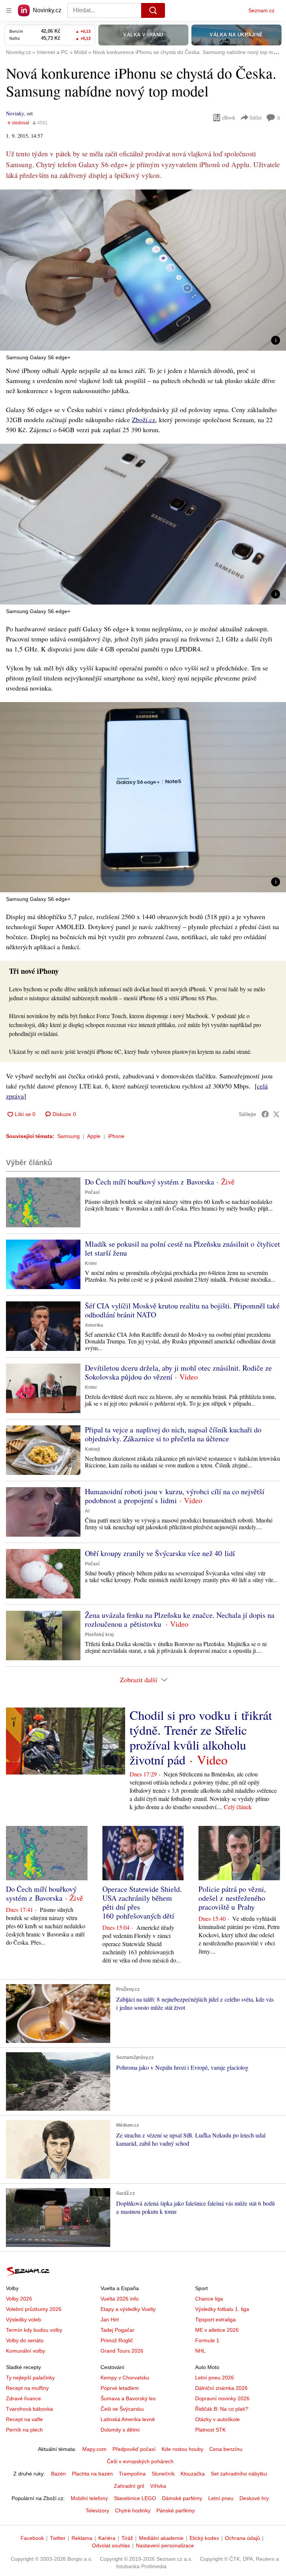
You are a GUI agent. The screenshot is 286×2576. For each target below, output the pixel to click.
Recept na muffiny (27, 2388)
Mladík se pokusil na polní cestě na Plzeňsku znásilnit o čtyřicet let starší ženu (182, 1248)
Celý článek (238, 1807)
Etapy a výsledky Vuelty (128, 2309)
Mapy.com (94, 2449)
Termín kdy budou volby (34, 2330)
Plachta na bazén (92, 2474)
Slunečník (163, 2474)
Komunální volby (26, 2351)
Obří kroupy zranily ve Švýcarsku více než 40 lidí (160, 1553)
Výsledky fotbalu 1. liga (222, 2309)
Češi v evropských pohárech (140, 2461)
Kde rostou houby (182, 2449)
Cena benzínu (226, 2449)
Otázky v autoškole (217, 2419)
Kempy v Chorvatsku (125, 2378)
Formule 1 (207, 2340)
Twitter (58, 2538)
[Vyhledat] (153, 10)
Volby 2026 (19, 2299)
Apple (94, 1136)
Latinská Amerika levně (128, 2419)
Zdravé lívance (23, 2398)
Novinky (15, 113)
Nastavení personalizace (165, 2545)
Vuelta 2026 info (120, 2299)
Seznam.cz (261, 10)
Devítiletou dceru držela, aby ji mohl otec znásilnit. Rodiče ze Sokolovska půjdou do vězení (178, 1372)
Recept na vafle (24, 2419)
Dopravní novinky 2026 (222, 2398)
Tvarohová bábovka (29, 2409)
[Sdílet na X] (276, 1114)
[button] (143, 270)
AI (87, 1511)
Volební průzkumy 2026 (34, 2309)
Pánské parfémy (176, 2510)
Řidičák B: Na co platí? (222, 2409)
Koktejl (92, 1449)
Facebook (32, 2538)
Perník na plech (24, 2430)
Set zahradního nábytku (239, 2474)
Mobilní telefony (89, 2498)
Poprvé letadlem (120, 2388)
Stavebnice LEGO (135, 2498)
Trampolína (132, 2474)
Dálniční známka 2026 (221, 2388)
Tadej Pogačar (117, 2330)
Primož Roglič (117, 2340)
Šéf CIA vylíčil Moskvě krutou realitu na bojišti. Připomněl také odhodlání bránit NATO (182, 1310)
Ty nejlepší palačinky (30, 2378)
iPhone (116, 1136)
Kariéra (107, 2538)
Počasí (92, 1192)
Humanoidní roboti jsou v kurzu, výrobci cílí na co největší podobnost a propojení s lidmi (175, 1496)
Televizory (97, 2510)
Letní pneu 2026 (214, 2378)
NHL (200, 2351)
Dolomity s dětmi (120, 2430)
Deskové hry (254, 2498)
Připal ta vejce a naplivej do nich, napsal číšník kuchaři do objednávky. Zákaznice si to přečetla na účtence (173, 1434)
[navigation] (9, 10)
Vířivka (158, 2486)
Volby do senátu (25, 2340)
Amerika (94, 1325)
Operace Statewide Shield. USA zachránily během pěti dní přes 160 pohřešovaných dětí (142, 1902)
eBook (229, 117)
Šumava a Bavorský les (128, 2398)
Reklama (82, 2538)
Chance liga (209, 2299)
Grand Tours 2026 (122, 2351)
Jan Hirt (110, 2320)
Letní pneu (221, 2498)
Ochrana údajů (242, 2538)
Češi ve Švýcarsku (122, 2409)
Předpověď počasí (134, 2449)
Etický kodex (204, 2538)
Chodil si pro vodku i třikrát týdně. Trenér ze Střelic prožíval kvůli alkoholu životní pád (201, 1737)
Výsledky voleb (23, 2320)
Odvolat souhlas (111, 2545)
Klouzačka (193, 2474)
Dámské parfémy (182, 2498)
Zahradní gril (129, 2486)
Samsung (69, 1136)
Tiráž (127, 2538)
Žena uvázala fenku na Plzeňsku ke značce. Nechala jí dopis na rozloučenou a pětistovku (180, 1619)
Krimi (91, 1263)
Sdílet (256, 117)
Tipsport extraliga (215, 2320)
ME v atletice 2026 (217, 2330)
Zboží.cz (144, 420)
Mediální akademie (161, 2538)
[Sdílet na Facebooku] (265, 1114)
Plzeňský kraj (99, 1635)
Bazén (58, 2474)
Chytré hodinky (133, 2510)
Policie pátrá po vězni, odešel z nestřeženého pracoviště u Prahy (232, 1898)
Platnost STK (210, 2430)
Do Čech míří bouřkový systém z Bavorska (150, 1182)
